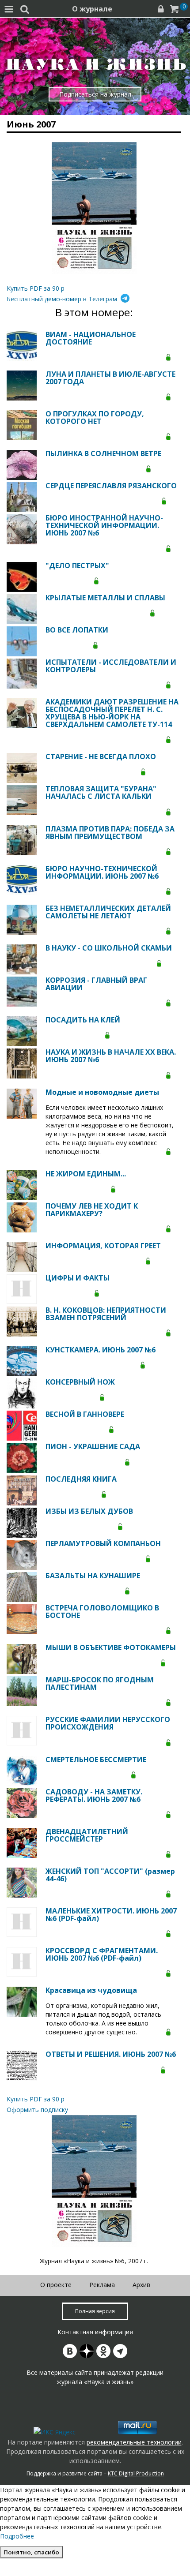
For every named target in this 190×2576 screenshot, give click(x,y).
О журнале (92, 9)
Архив (141, 2285)
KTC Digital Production (136, 2473)
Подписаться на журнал (95, 94)
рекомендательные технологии (134, 2442)
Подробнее (17, 2536)
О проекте (56, 2285)
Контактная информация (95, 2332)
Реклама (102, 2285)
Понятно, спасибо (31, 2552)
